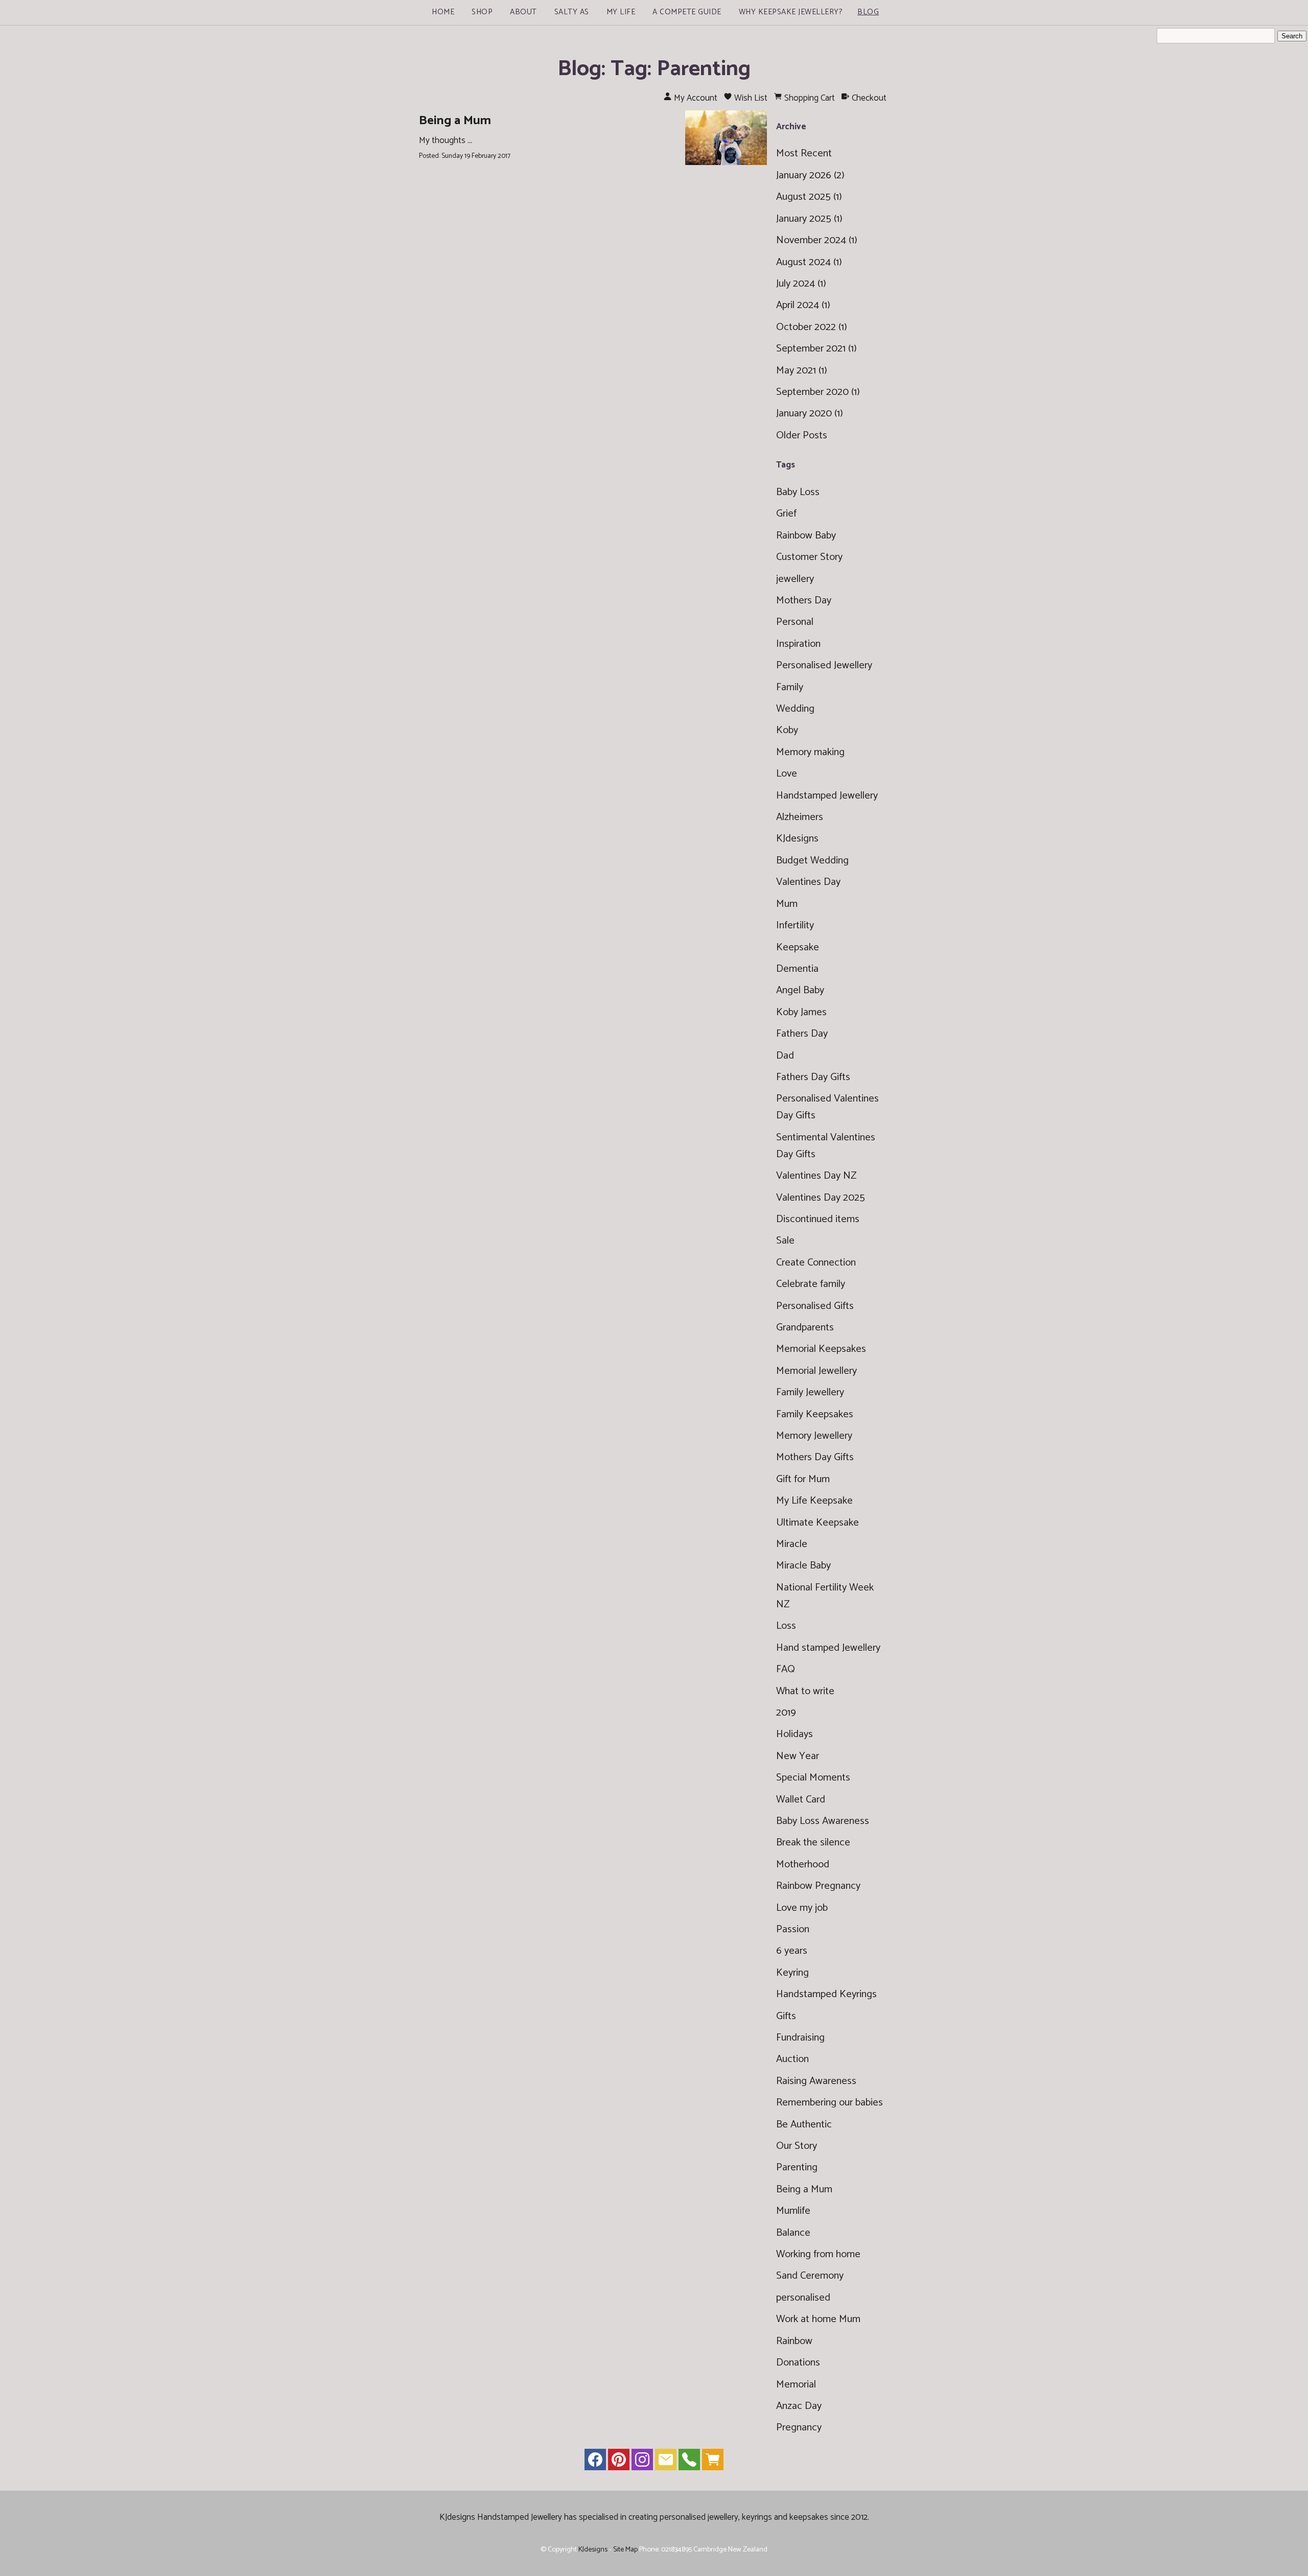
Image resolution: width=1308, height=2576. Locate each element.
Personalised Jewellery (824, 665)
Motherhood (803, 1865)
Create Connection (816, 1263)
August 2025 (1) (809, 197)
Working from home (818, 2254)
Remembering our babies (830, 2103)
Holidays (795, 1734)
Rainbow (794, 2341)
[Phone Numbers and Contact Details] (689, 2462)
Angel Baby (800, 990)
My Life (621, 12)
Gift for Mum (803, 1479)
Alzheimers (800, 817)
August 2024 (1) (809, 262)
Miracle (792, 1544)
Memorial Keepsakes (821, 1349)
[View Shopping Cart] (713, 2462)
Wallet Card (801, 1800)
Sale (785, 1241)
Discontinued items (818, 1219)
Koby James (801, 1012)
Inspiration (798, 644)
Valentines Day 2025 (821, 1198)
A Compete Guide (687, 12)
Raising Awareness (816, 2081)
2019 (786, 1713)
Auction (792, 2059)
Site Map (625, 2549)
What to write (805, 1691)
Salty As (572, 12)
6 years (792, 1951)
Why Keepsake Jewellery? (791, 12)
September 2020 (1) (818, 392)
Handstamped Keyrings (826, 1994)
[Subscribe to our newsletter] (666, 2462)
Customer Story (809, 557)
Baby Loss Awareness (823, 1821)
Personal (795, 622)
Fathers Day (802, 1034)
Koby (787, 730)
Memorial (796, 2385)
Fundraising (800, 2038)
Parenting (797, 2168)
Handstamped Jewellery (827, 796)
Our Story (797, 2146)
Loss (786, 1626)
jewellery (795, 579)
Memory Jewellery (814, 1436)
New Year (798, 1756)
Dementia (797, 969)
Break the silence (813, 1843)
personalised (803, 2298)
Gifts (786, 2016)
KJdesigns (797, 839)
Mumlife (793, 2211)
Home (443, 12)
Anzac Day (799, 2406)
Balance (793, 2233)
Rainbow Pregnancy (818, 1886)
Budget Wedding (812, 861)
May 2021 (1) (802, 371)
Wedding (795, 709)
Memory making (810, 752)
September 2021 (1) (816, 349)
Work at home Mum (818, 2319)
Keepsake (798, 947)
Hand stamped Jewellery (828, 1648)
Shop (482, 12)
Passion (793, 1929)
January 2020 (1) (810, 414)
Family (790, 687)
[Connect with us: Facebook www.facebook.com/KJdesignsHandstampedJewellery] (595, 2462)
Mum (787, 904)
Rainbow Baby (806, 536)
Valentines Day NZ (816, 1176)
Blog (868, 12)
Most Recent (804, 154)
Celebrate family (811, 1284)
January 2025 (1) (809, 219)
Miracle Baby (803, 1566)
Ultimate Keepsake (818, 1523)
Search (1292, 36)
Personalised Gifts (815, 1306)
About (523, 12)
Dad (785, 1056)
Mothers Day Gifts (815, 1457)
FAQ (786, 1669)
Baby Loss (798, 492)
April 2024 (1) (803, 305)
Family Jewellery (810, 1392)
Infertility (795, 926)
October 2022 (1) (812, 327)
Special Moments (813, 1778)
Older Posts (802, 436)
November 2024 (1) (817, 240)
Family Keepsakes (815, 1414)
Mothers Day (804, 601)
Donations (798, 2363)
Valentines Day (808, 882)
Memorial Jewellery (816, 1371)
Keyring (792, 1973)
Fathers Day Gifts (813, 1077)
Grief (786, 514)
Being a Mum (455, 121)
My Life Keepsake (814, 1501)
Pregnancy (799, 2428)
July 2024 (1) (801, 284)
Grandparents (805, 1328)
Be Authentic (804, 2125)
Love (787, 774)
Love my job (802, 1908)
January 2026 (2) (810, 175)
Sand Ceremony (810, 2276)
